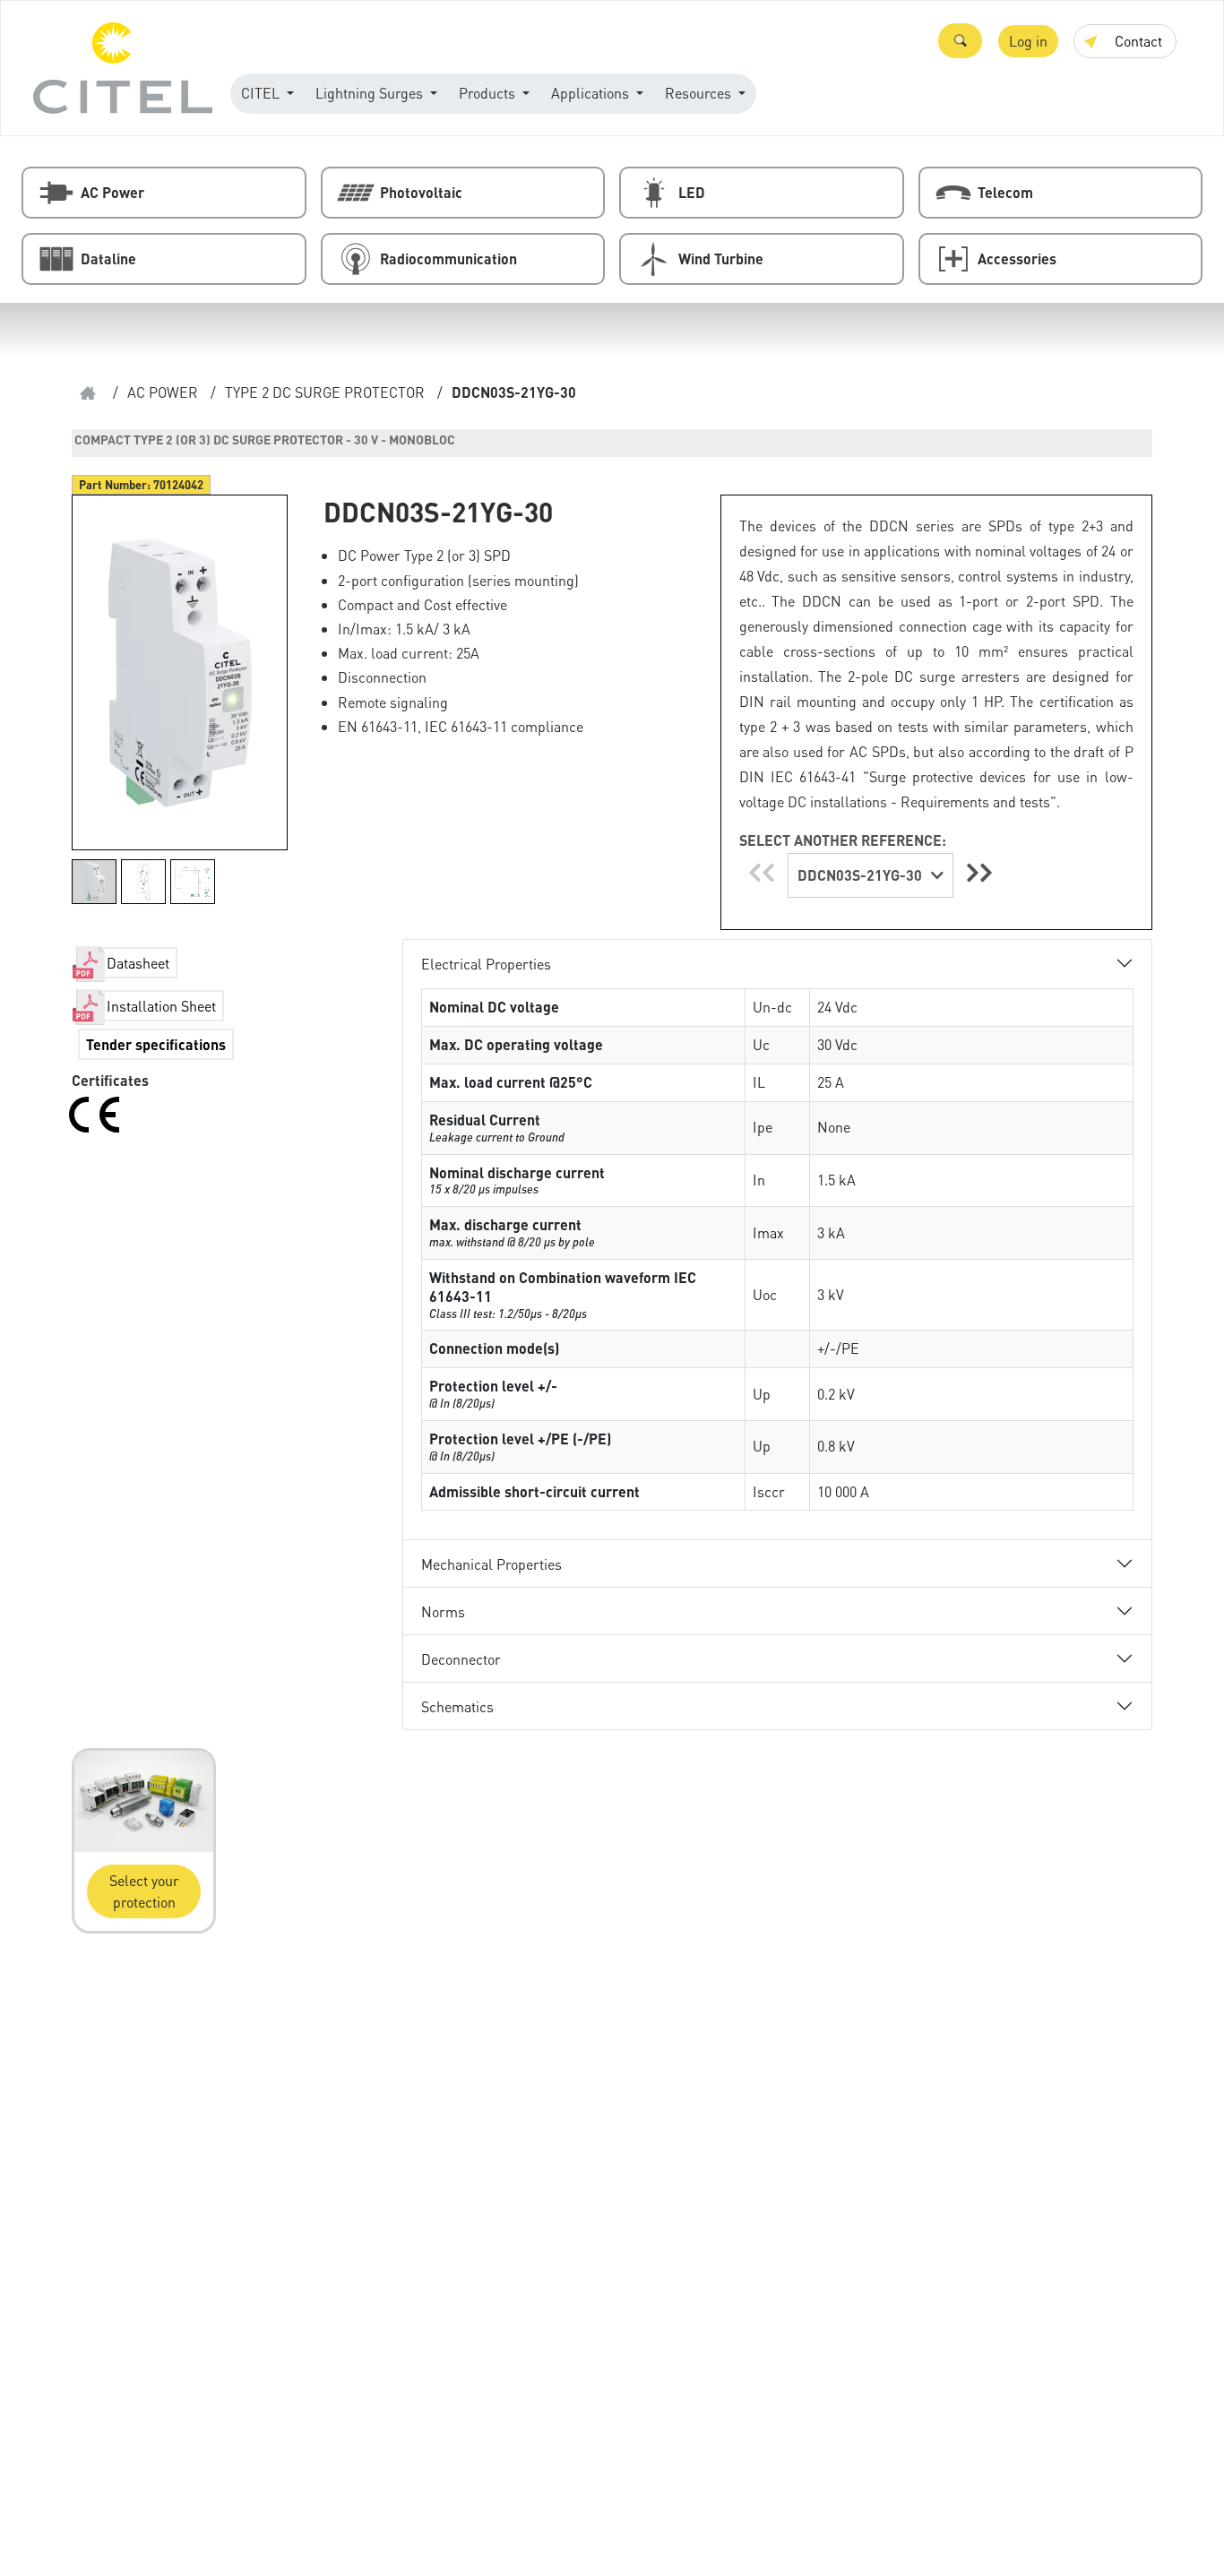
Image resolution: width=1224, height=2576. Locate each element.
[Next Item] (979, 872)
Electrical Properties (486, 964)
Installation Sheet (161, 1006)
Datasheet (138, 963)
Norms (443, 1611)
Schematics (457, 1706)
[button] (960, 41)
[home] (88, 393)
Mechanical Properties (491, 1564)
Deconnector (461, 1659)
